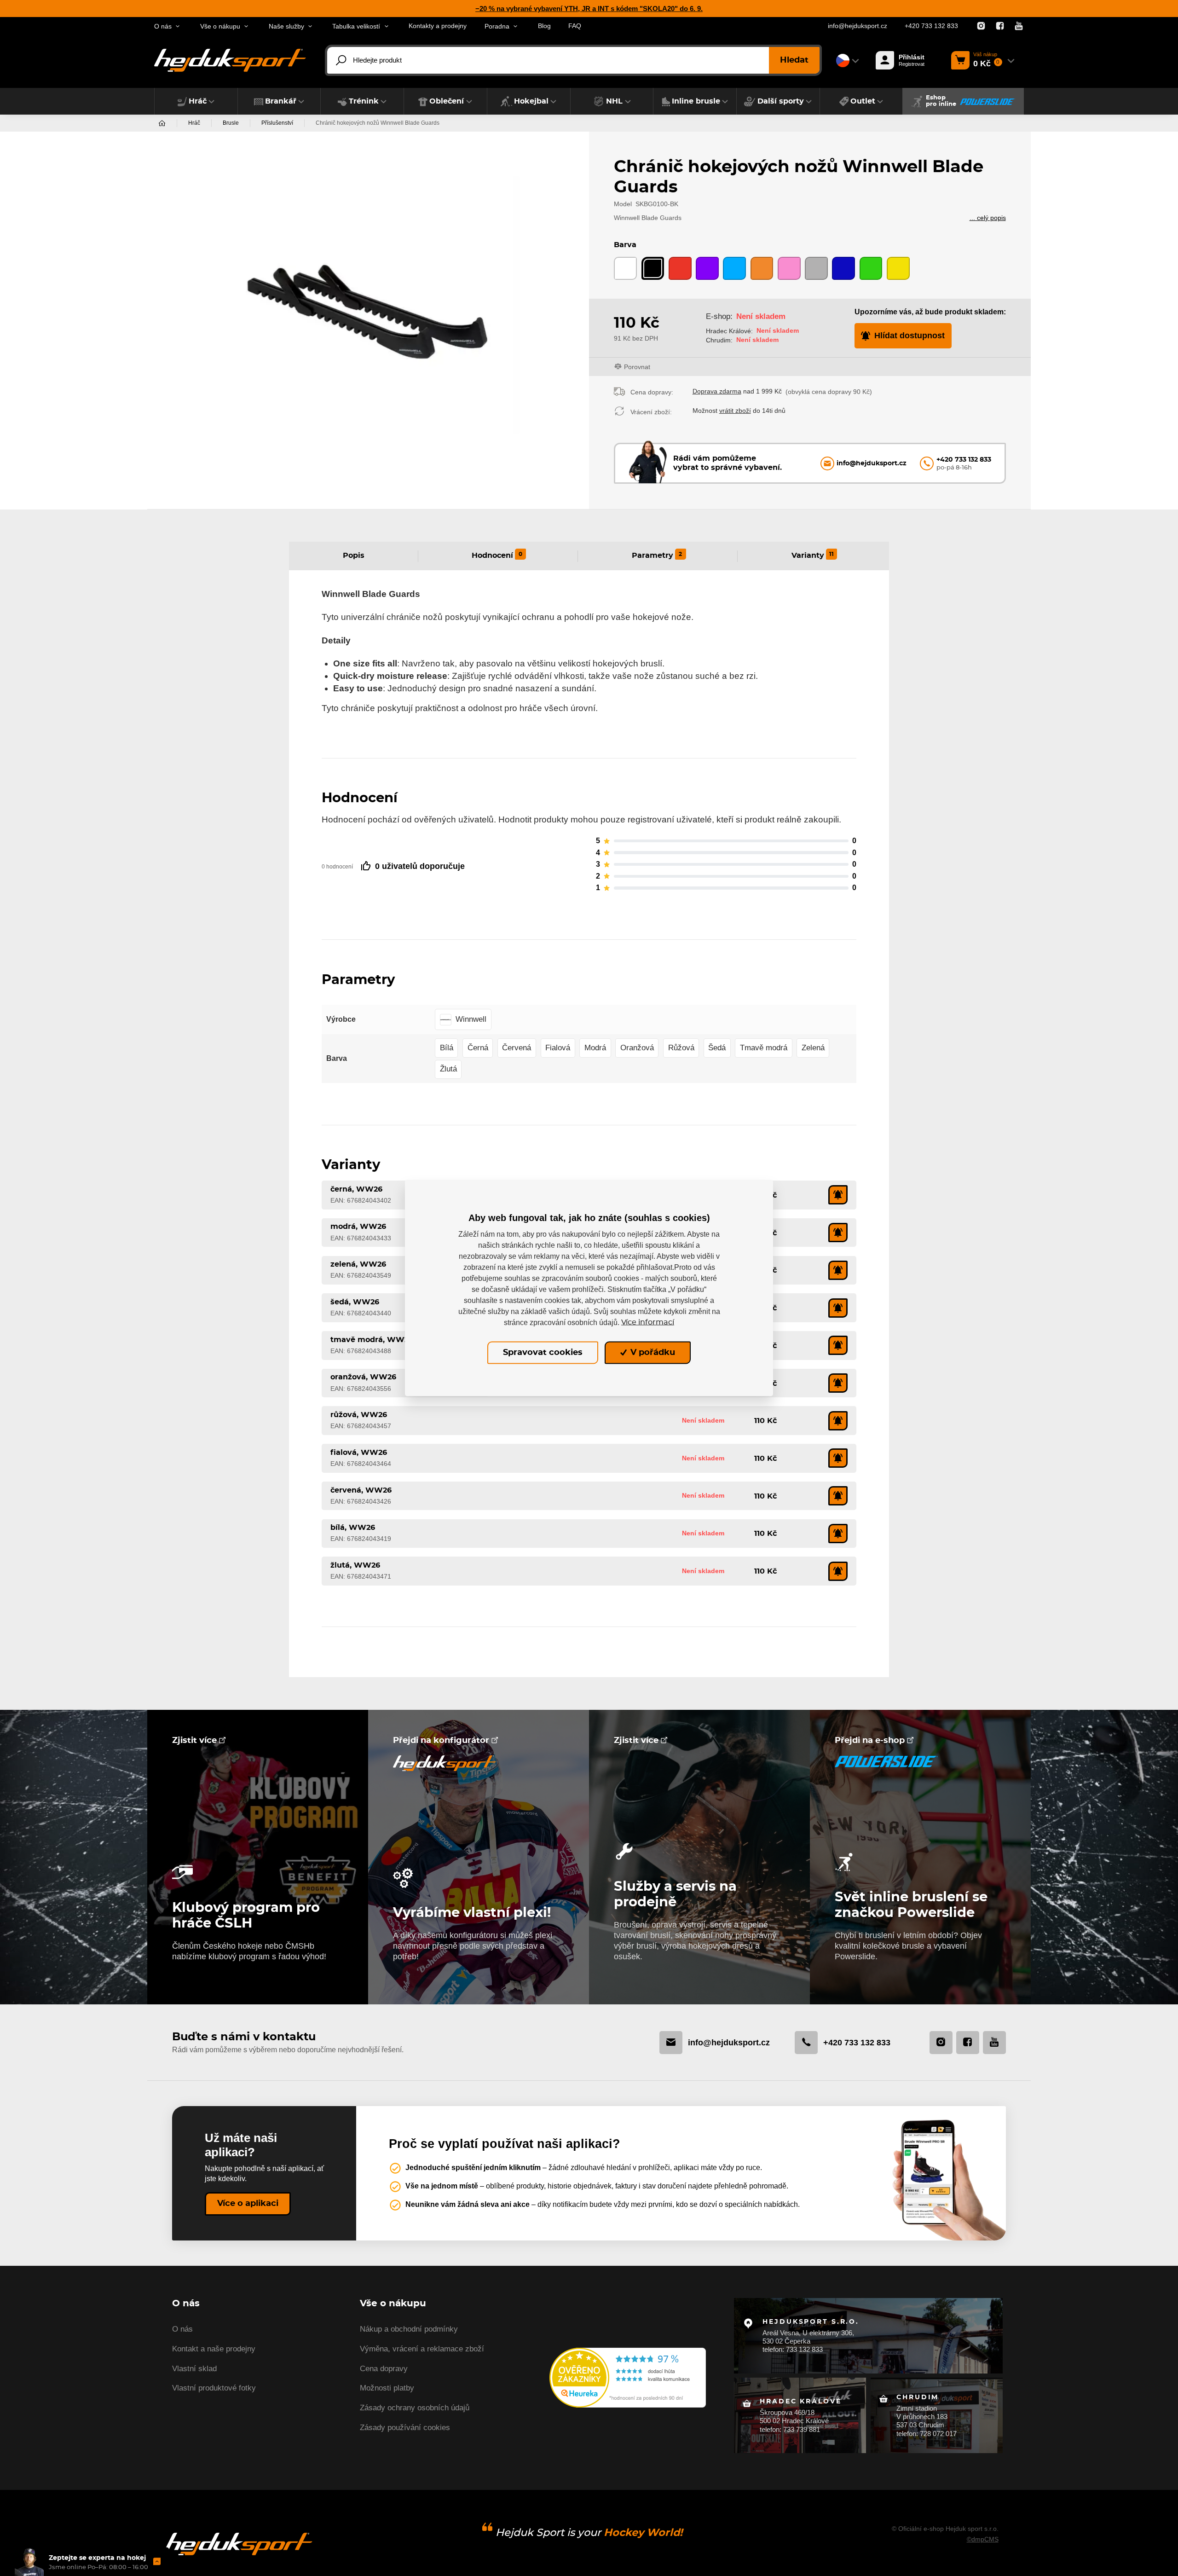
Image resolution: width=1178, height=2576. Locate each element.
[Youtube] (1019, 26)
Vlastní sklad (194, 2369)
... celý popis (988, 218)
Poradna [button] (497, 26)
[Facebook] (1000, 26)
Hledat (794, 60)
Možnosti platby (387, 2388)
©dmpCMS (983, 2539)
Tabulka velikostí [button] (356, 26)
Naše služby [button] (286, 26)
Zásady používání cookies (405, 2428)
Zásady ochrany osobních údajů (415, 2408)
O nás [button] (163, 26)
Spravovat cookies (543, 1353)
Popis (354, 556)
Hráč (194, 123)
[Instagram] (981, 26)
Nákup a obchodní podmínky (409, 2329)
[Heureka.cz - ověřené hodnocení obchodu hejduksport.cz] (628, 2377)
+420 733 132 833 (931, 26)
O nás (182, 2329)
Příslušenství (277, 123)
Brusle (231, 123)
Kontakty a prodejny (438, 26)
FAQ (575, 26)
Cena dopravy (384, 2369)
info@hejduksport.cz (858, 26)
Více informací (648, 1322)
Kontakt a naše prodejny (214, 2349)
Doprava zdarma (717, 391)
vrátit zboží (735, 411)
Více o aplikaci (248, 2204)
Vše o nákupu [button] (220, 26)
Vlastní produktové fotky (214, 2388)
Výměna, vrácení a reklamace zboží (422, 2349)
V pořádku (652, 1353)
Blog (544, 26)
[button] (196, 101)
